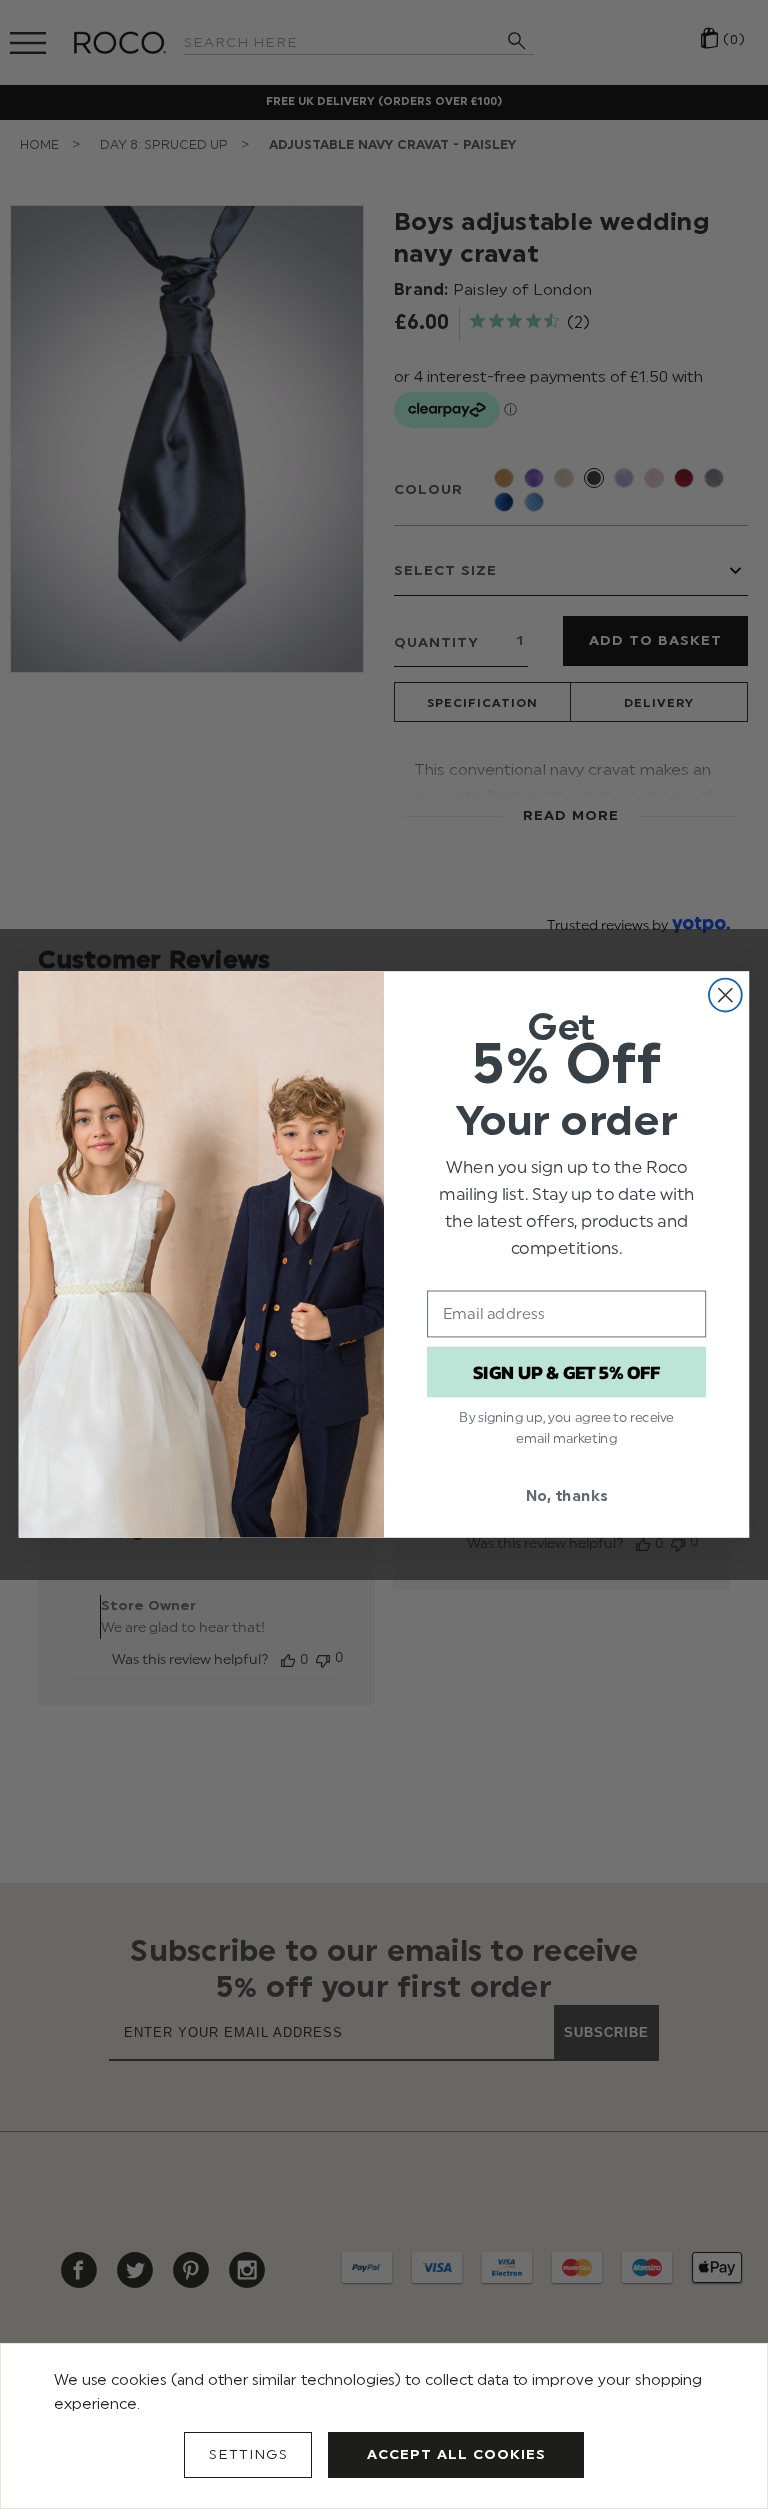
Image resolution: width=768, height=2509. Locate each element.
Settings (248, 2454)
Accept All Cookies (456, 2454)
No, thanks (566, 1496)
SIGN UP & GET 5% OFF (566, 1372)
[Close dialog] (725, 995)
